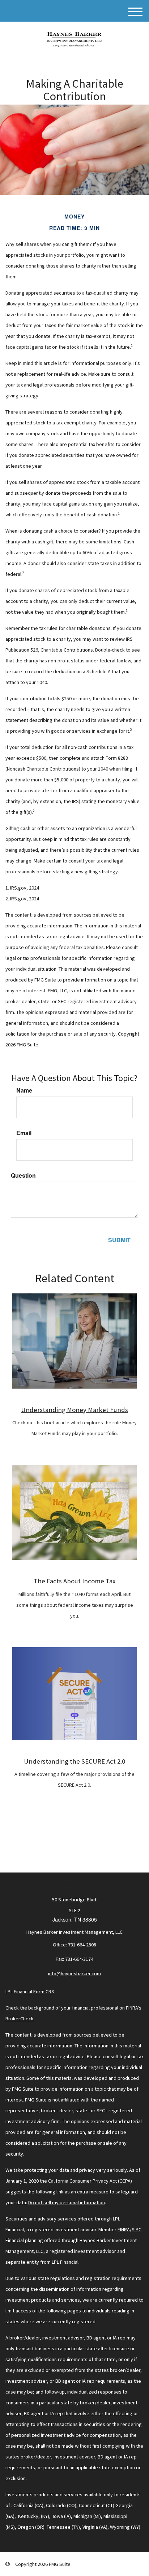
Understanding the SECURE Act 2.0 (74, 1761)
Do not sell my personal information (67, 2202)
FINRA (124, 2229)
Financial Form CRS (34, 1991)
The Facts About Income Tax (74, 1581)
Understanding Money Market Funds (74, 1410)
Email (24, 1133)
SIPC (137, 2229)
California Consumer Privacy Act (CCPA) (90, 2181)
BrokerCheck (20, 2019)
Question (23, 1175)
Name (24, 1090)
